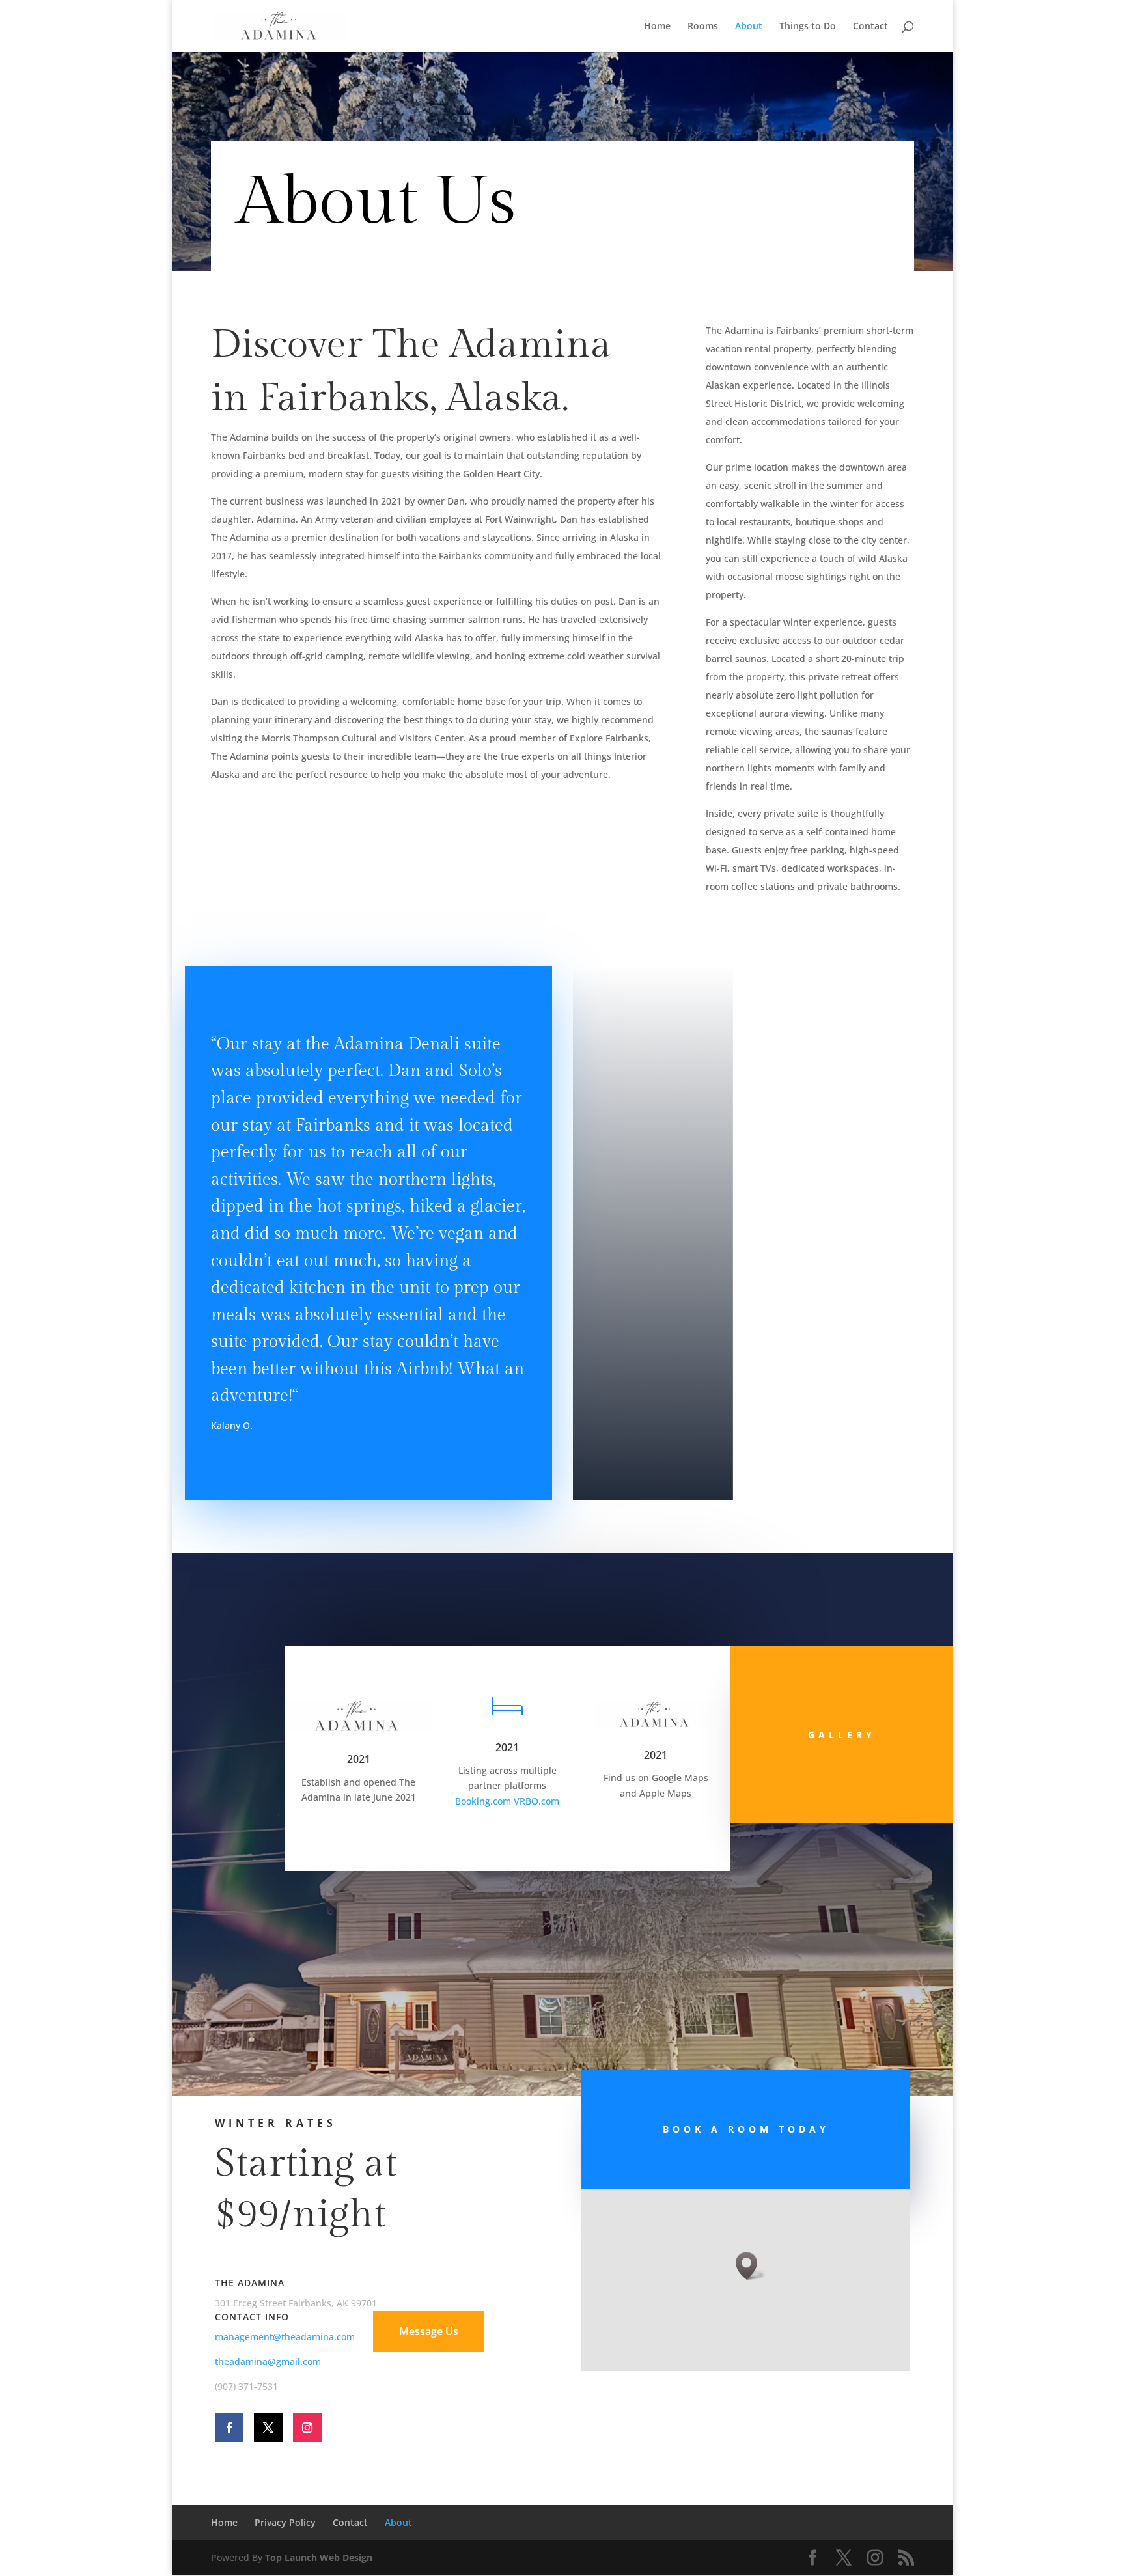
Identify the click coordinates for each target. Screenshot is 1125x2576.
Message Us (429, 2331)
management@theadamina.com (285, 2337)
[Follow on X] (268, 2428)
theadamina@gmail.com (268, 2361)
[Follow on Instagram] (307, 2428)
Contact (870, 27)
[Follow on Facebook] (229, 2428)
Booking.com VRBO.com (507, 1801)
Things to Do (808, 27)
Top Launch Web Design (319, 2557)
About (749, 27)
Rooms (703, 27)
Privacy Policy (285, 2522)
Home (657, 27)
